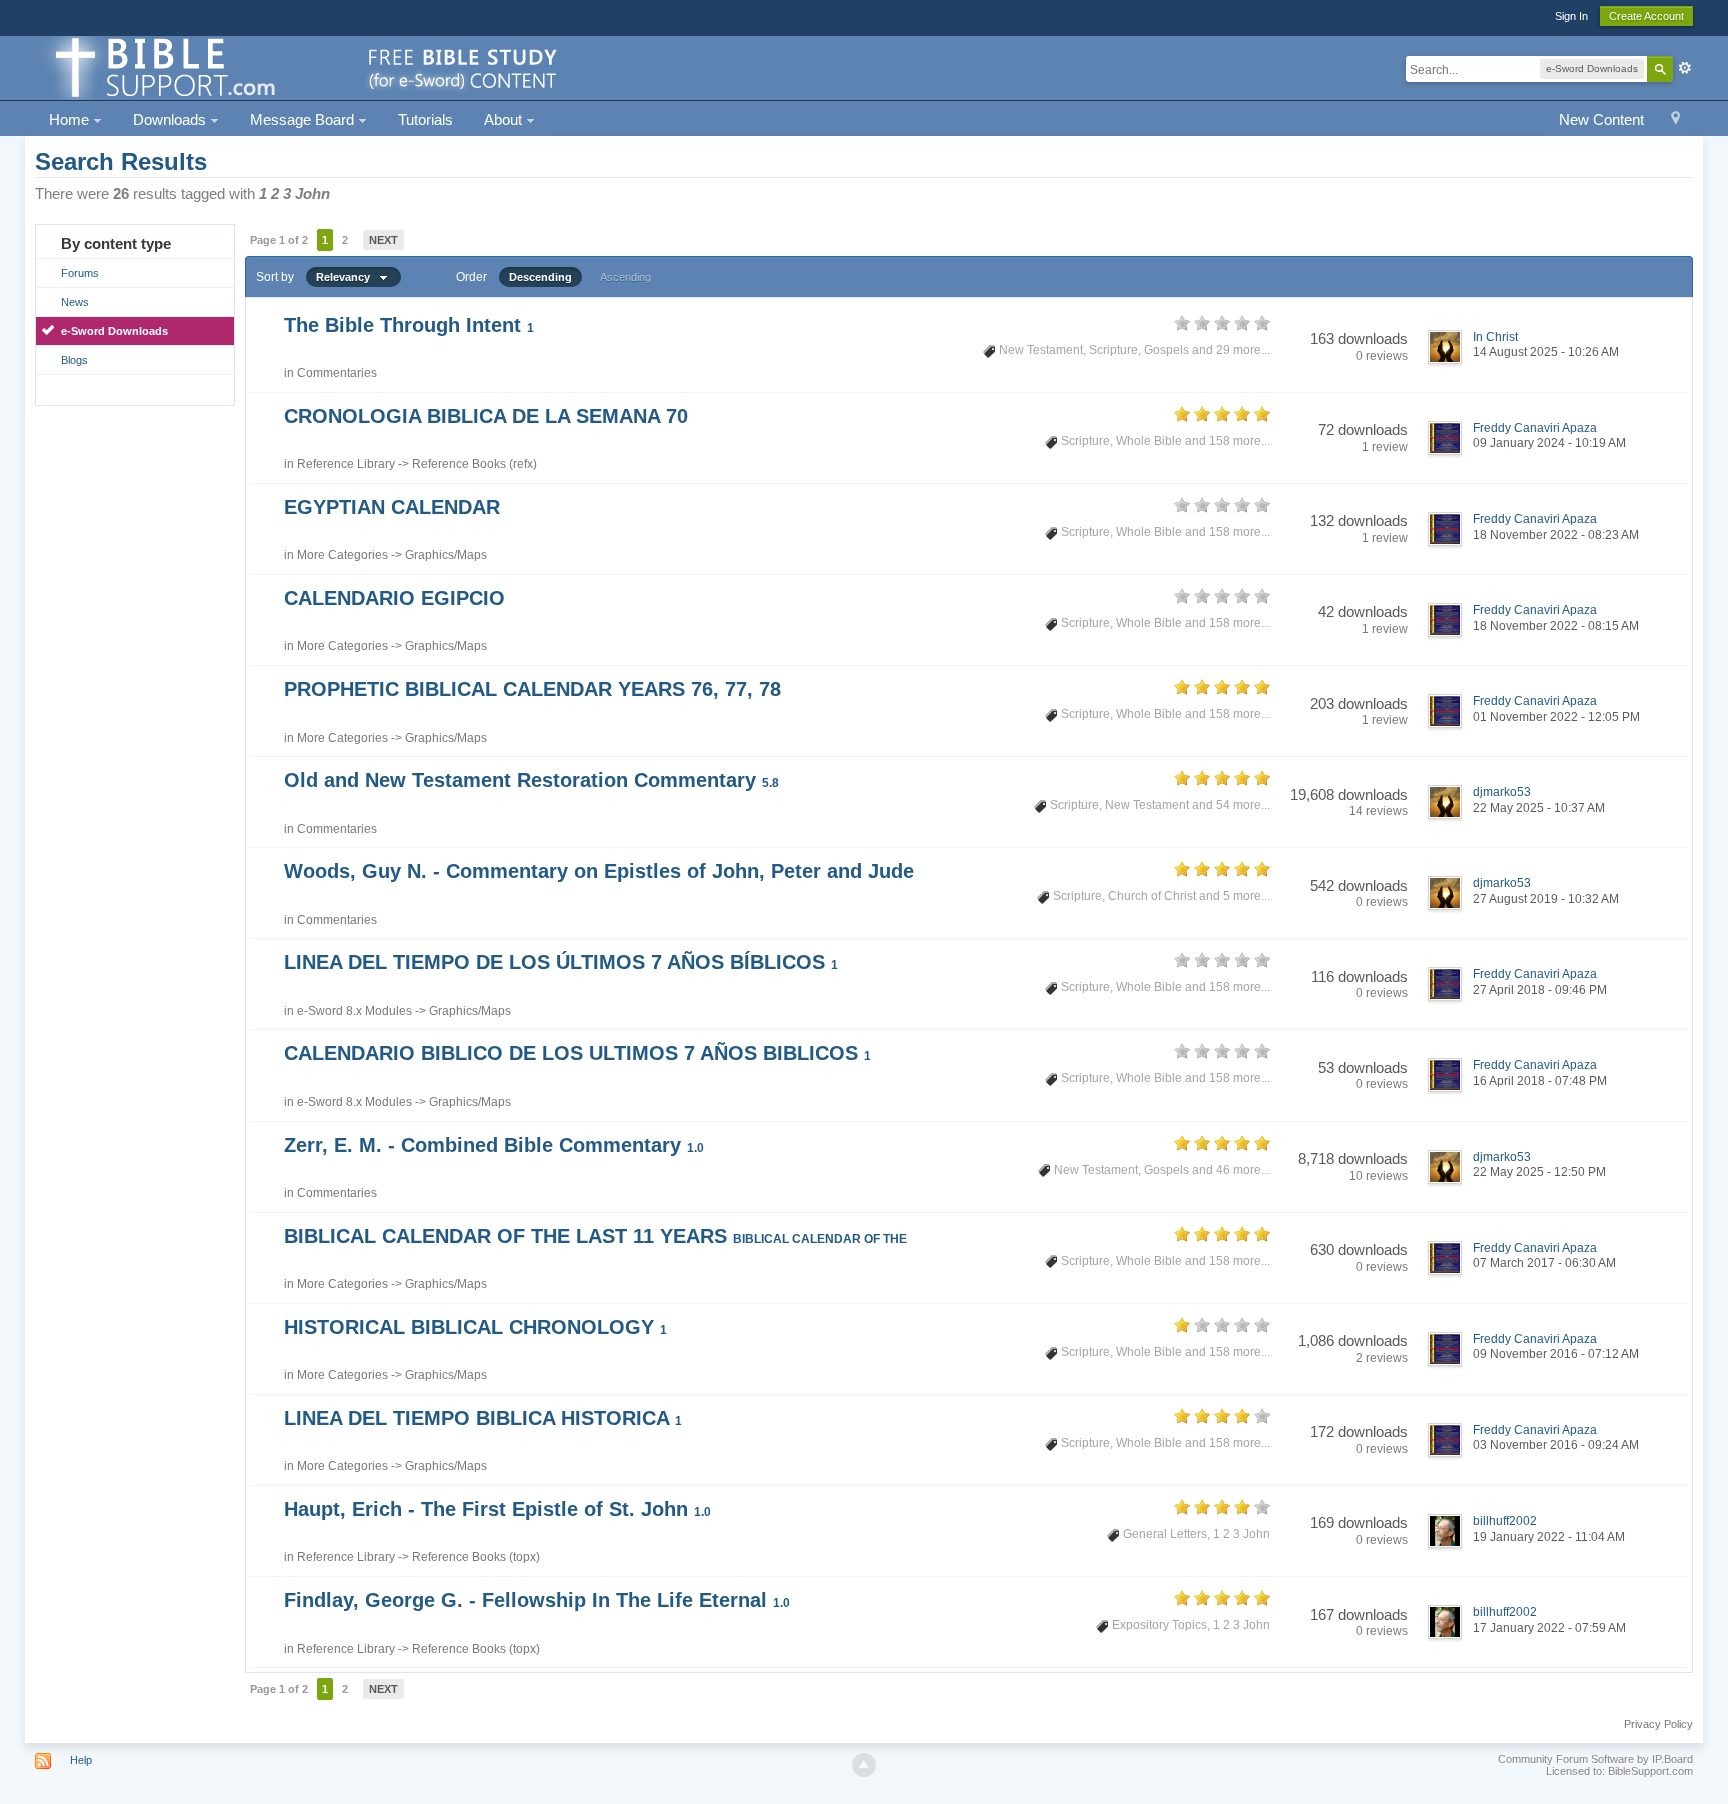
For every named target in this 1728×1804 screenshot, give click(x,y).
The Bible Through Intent (409, 325)
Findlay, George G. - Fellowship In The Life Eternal (537, 1600)
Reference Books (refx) (474, 464)
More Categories (342, 555)
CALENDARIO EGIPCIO (394, 598)
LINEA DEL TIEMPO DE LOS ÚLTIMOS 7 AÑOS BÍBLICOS (561, 962)
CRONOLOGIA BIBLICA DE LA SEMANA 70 (486, 416)
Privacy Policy (1658, 1724)
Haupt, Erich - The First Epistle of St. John (497, 1509)
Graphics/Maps (446, 555)
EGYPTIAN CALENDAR (392, 507)
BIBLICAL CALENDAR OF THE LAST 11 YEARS (595, 1236)
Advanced (1685, 68)
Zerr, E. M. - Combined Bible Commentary (494, 1145)
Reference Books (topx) (476, 1557)
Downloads (171, 119)
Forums (80, 273)
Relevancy (347, 277)
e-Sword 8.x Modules (354, 1011)
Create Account (1646, 16)
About (505, 119)
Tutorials (425, 119)
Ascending (625, 277)
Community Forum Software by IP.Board (1595, 1759)
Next (383, 240)
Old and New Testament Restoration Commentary (531, 780)
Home (71, 119)
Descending (540, 277)
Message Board (304, 119)
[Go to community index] (303, 66)
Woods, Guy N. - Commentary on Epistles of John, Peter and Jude (599, 871)
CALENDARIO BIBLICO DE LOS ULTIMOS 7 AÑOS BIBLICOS (577, 1053)
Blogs (74, 360)
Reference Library (346, 464)
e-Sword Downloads (114, 331)
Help (81, 1760)
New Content (1601, 119)
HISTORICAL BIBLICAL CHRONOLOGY (475, 1327)
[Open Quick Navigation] (1675, 120)
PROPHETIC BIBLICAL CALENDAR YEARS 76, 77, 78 (532, 689)
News (75, 302)
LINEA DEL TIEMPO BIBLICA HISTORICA (483, 1418)
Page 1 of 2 (279, 240)
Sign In (1571, 16)
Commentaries (337, 373)
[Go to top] (864, 1765)
